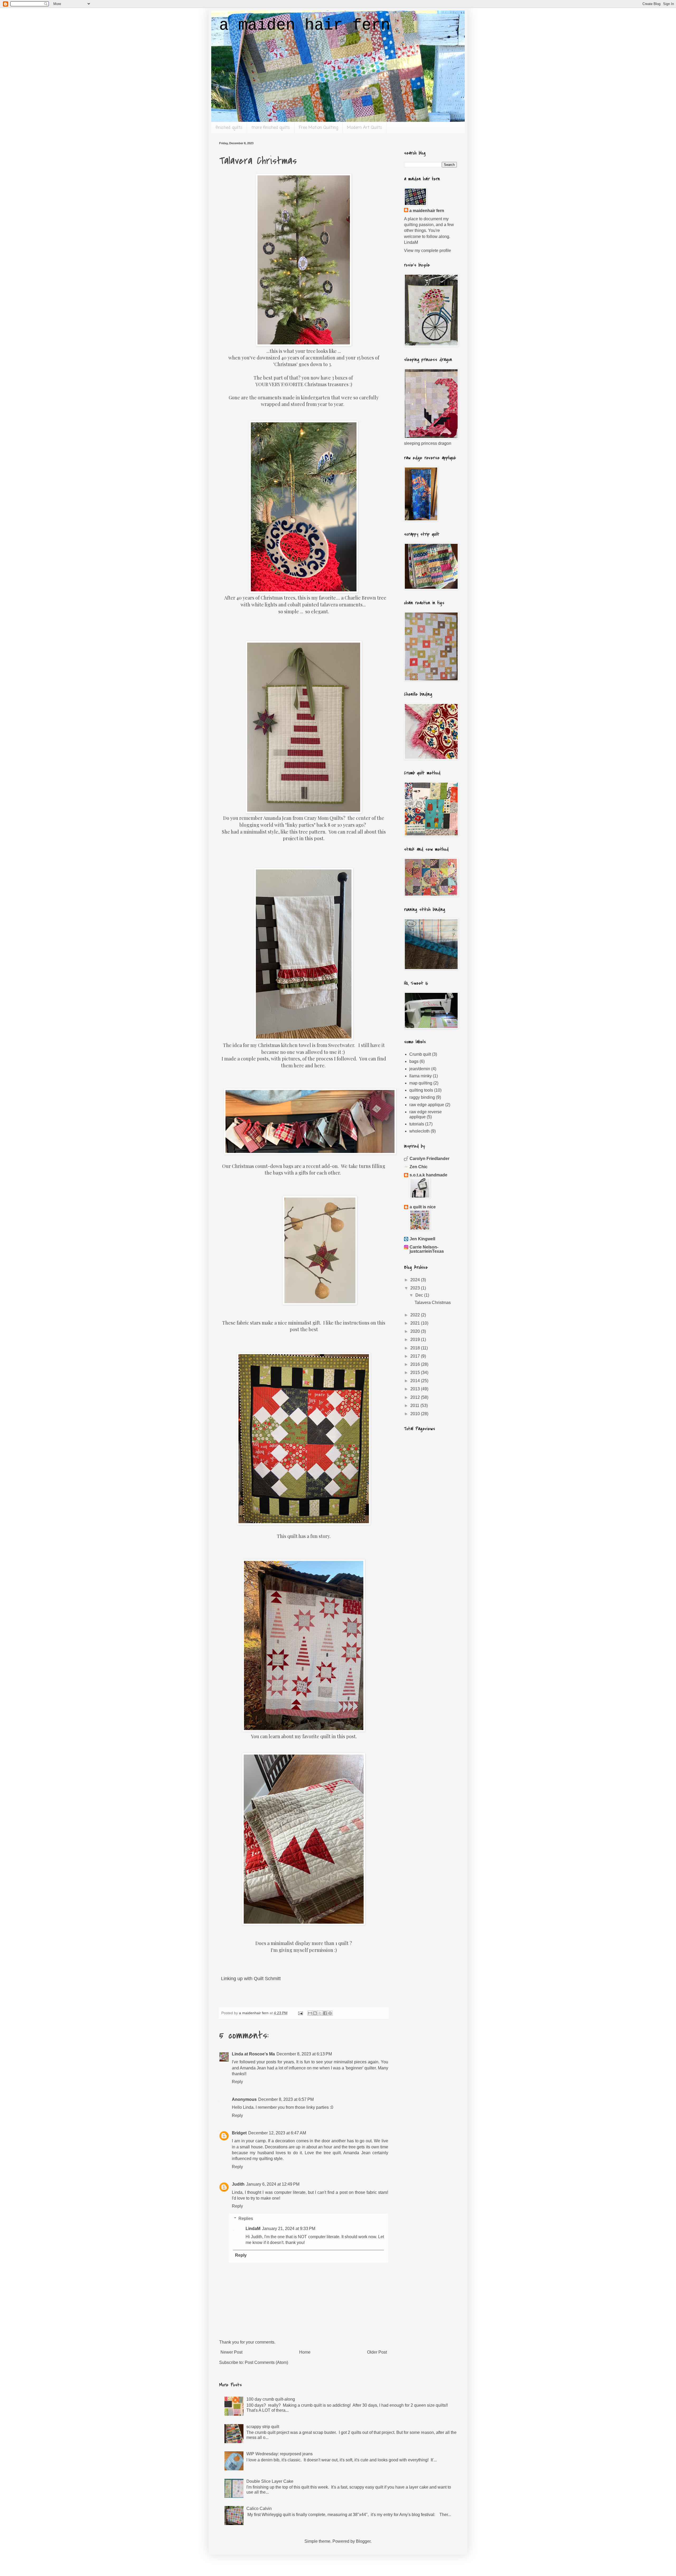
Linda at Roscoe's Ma (253, 2054)
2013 (416, 1389)
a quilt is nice (423, 1207)
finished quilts (229, 128)
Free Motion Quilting (318, 128)
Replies (246, 2219)
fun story (320, 1536)
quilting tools (421, 1090)
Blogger (363, 2541)
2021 (416, 1323)
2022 (416, 1315)
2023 (416, 1288)
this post (346, 1736)
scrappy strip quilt (263, 2427)
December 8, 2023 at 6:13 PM (304, 2054)
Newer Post (231, 2352)
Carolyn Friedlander (429, 1159)
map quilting (421, 1083)
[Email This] (310, 2013)
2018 (416, 1348)
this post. (315, 838)
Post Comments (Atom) (266, 2362)
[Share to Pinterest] (330, 2013)
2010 (416, 1414)
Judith (238, 2184)
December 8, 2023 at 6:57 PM (286, 2099)
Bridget (239, 2133)
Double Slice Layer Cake (270, 2481)
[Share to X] (320, 2013)
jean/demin (420, 1069)
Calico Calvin (259, 2509)
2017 (416, 1356)
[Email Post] (300, 2013)
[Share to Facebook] (325, 2013)
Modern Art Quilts (365, 128)
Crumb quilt (420, 1054)
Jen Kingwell (422, 1239)
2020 (416, 1331)
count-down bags (274, 1166)
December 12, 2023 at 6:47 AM (277, 2133)
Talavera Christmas (433, 1303)
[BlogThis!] (315, 2013)
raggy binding (422, 1097)
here (299, 1065)
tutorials (417, 1124)
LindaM (253, 2229)
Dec (420, 1295)
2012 (416, 1397)
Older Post (377, 2352)
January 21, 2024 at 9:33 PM (289, 2229)
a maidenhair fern (427, 211)
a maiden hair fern (305, 25)
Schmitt (273, 1979)
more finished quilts (271, 128)
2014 (416, 1381)
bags (414, 1061)
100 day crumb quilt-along (271, 2399)
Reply (237, 2082)
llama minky (421, 1076)
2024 (416, 1280)
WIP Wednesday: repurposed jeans (280, 2454)
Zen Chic (419, 1167)
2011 (415, 1406)
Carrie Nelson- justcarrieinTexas (427, 1249)
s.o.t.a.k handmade (428, 1175)
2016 (416, 1364)
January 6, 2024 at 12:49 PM (273, 2184)
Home (305, 2352)
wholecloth (419, 1131)
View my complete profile (428, 251)
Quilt (259, 1979)
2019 (416, 1340)
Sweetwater (341, 1045)
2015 (416, 1373)
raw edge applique (427, 1105)
